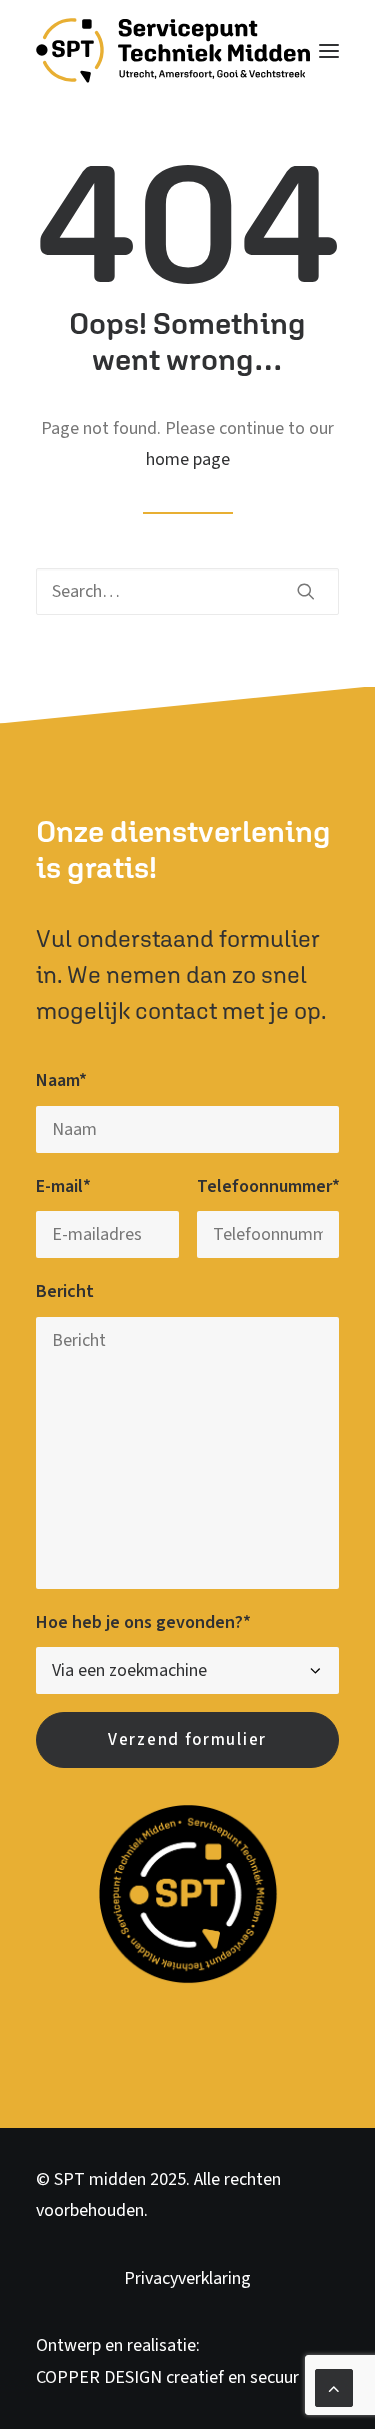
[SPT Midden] (173, 50)
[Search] (187, 591)
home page (188, 459)
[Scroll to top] (334, 2386)
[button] (329, 50)
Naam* (61, 1080)
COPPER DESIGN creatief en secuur (167, 2377)
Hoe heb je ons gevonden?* (143, 1622)
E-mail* (63, 1186)
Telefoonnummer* (268, 1186)
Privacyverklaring (187, 2278)
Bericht (65, 1291)
